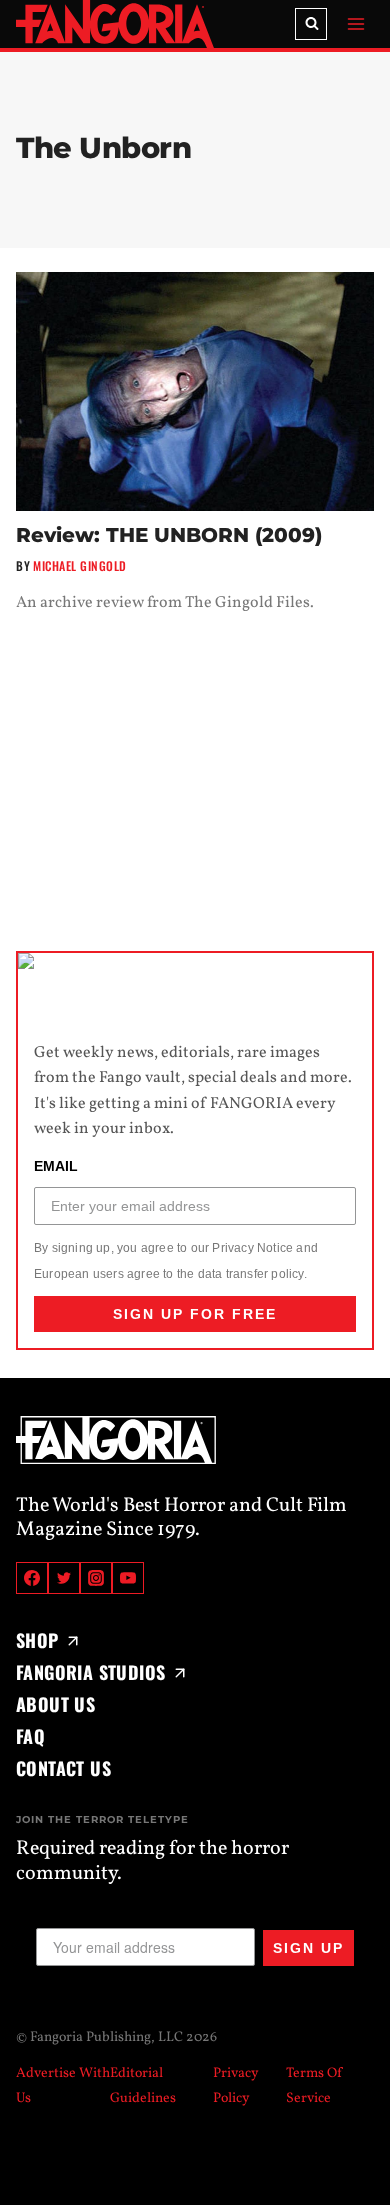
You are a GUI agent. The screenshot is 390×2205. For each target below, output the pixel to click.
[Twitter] (64, 1578)
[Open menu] (355, 23)
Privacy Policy (236, 2086)
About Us (55, 1704)
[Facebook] (32, 1578)
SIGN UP (308, 1948)
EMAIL (56, 1166)
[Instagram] (96, 1578)
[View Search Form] (311, 24)
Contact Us (63, 1768)
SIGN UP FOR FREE (195, 1314)
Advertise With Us (63, 2086)
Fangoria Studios (90, 1672)
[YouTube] (128, 1578)
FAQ (30, 1736)
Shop (37, 1640)
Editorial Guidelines (143, 2086)
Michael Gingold (80, 565)
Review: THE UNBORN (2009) (169, 535)
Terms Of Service (314, 2086)
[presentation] (195, 391)
